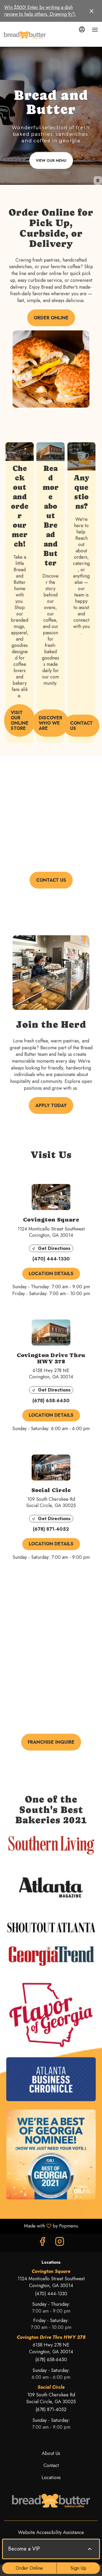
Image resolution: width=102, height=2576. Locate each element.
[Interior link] (19, 451)
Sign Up (78, 2568)
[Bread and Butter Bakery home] (25, 35)
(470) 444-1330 (51, 2294)
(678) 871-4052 (51, 2410)
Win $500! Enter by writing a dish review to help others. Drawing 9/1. (40, 11)
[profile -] (82, 29)
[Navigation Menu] (95, 30)
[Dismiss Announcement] (92, 11)
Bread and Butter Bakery (51, 2501)
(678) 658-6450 (51, 2360)
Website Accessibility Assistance (51, 2533)
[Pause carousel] (98, 180)
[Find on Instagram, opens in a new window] (60, 2243)
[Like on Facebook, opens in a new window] (42, 2243)
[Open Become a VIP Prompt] (90, 2549)
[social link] (81, 456)
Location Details (51, 1274)
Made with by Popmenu (41, 2226)
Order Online (29, 2568)
